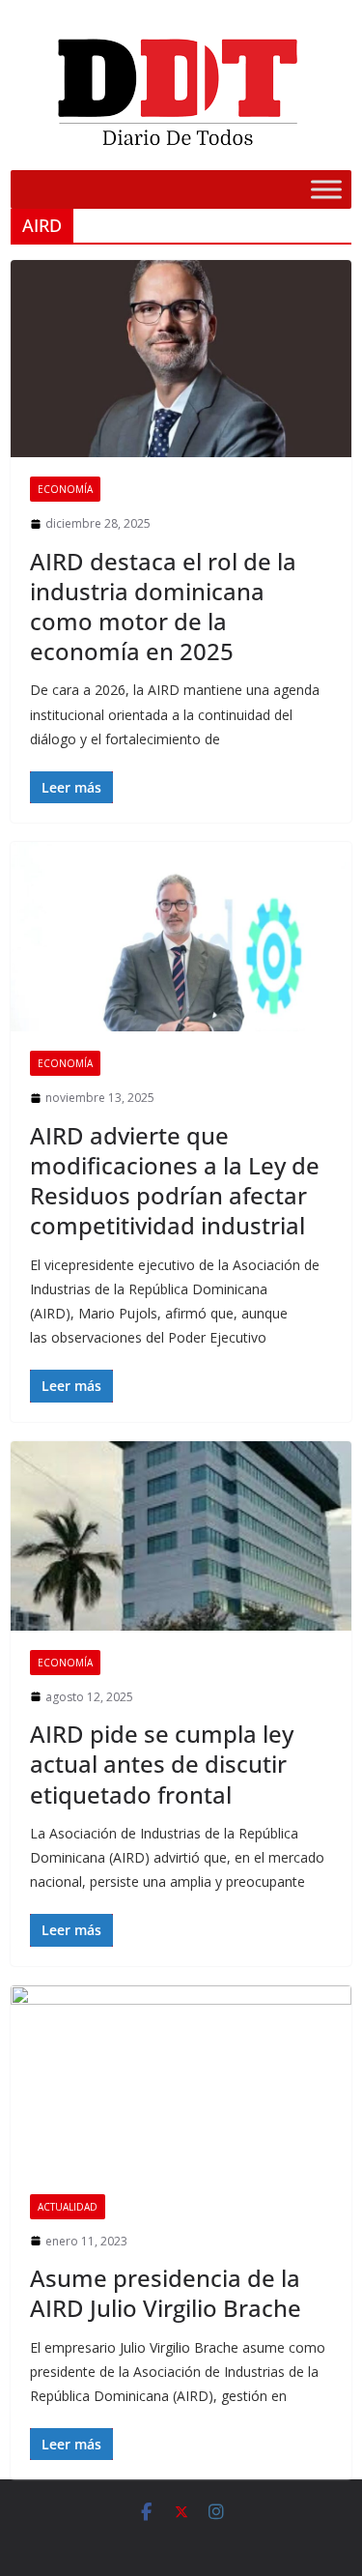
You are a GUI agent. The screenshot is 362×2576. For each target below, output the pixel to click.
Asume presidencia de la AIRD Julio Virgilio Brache (166, 2293)
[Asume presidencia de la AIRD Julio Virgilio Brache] (181, 2080)
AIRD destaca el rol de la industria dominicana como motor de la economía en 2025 (163, 607)
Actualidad (68, 2207)
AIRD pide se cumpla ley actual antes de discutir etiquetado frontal (162, 1764)
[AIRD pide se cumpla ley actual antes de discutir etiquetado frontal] (181, 1536)
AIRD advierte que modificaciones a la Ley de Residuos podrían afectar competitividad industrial (175, 1181)
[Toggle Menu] (326, 189)
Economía (65, 489)
